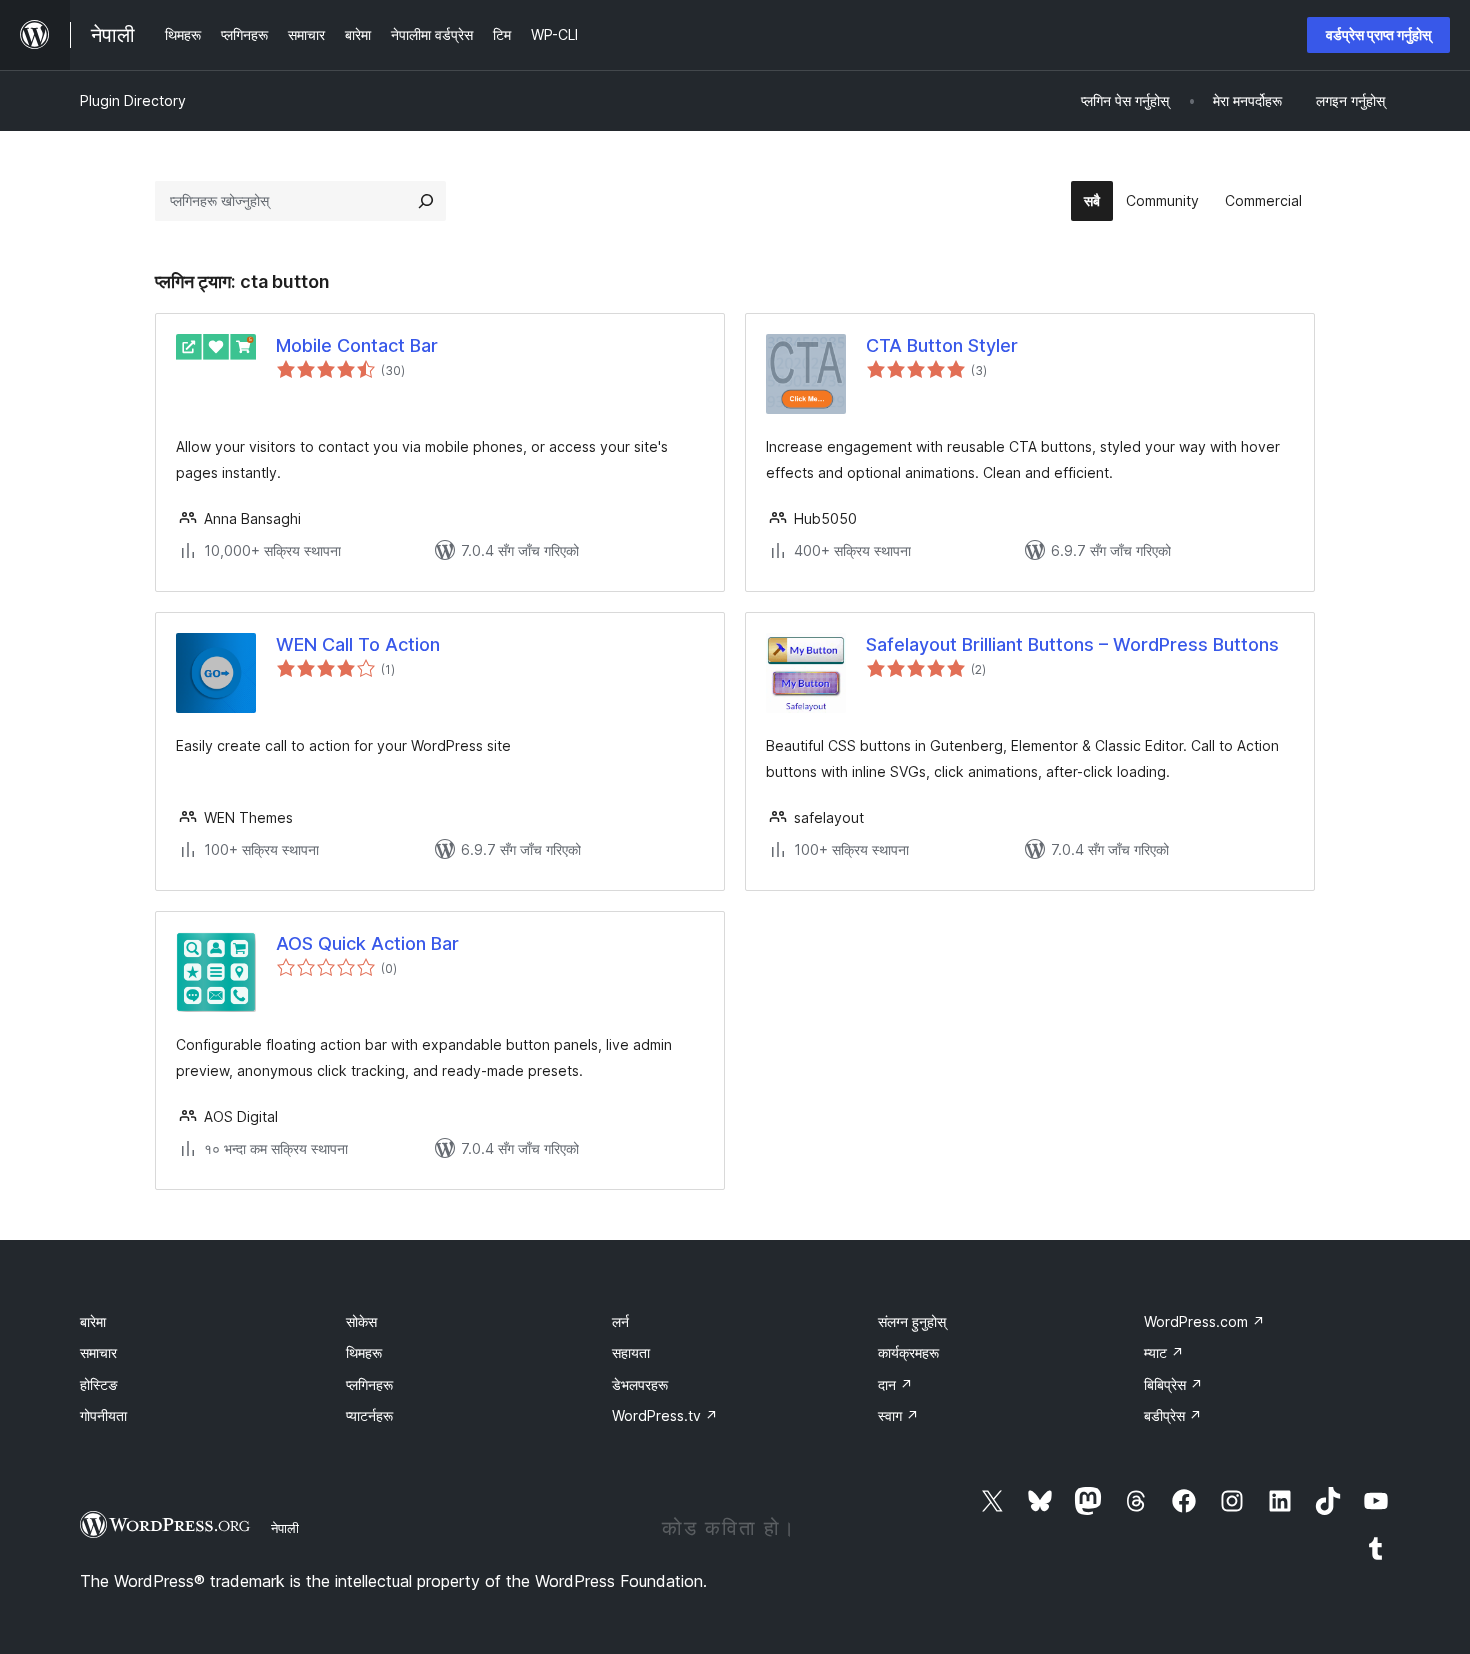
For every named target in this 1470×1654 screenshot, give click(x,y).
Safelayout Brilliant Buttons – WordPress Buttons (1072, 644)
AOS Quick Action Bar (367, 943)
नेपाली (285, 1528)
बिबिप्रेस (1173, 1384)
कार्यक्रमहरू (908, 1352)
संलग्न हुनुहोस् (912, 1321)
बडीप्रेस (1173, 1415)
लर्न (620, 1321)
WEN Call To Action (358, 644)
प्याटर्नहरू (369, 1415)
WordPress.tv (665, 1415)
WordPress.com (1204, 1321)
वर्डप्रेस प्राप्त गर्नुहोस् (1378, 34)
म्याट (1164, 1352)
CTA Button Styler (942, 345)
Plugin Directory (133, 100)
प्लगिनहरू (369, 1384)
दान (895, 1384)
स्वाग (898, 1415)
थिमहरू (364, 1352)
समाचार (98, 1352)
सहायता (631, 1352)
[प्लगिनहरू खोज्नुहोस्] (426, 201)
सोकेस (361, 1321)
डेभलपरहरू (640, 1384)
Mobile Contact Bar (357, 345)
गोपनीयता (103, 1415)
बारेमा (93, 1321)
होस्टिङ (99, 1384)
